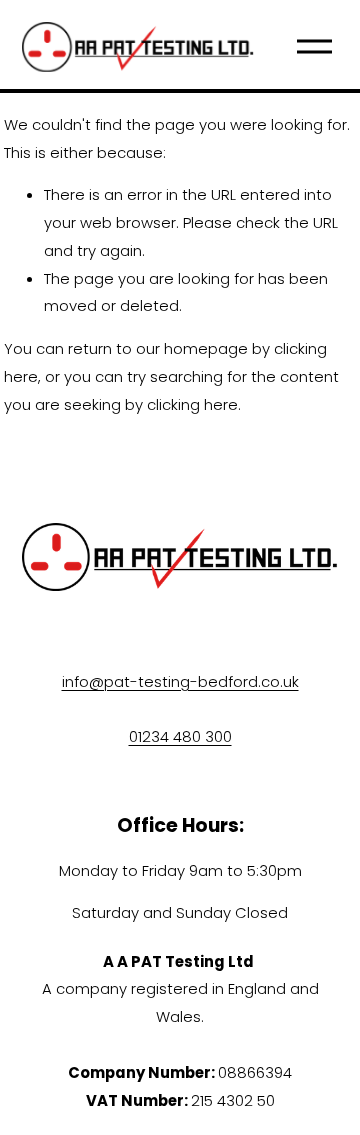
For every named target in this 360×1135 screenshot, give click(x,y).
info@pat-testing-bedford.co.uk (180, 681)
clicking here (192, 404)
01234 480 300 (180, 736)
